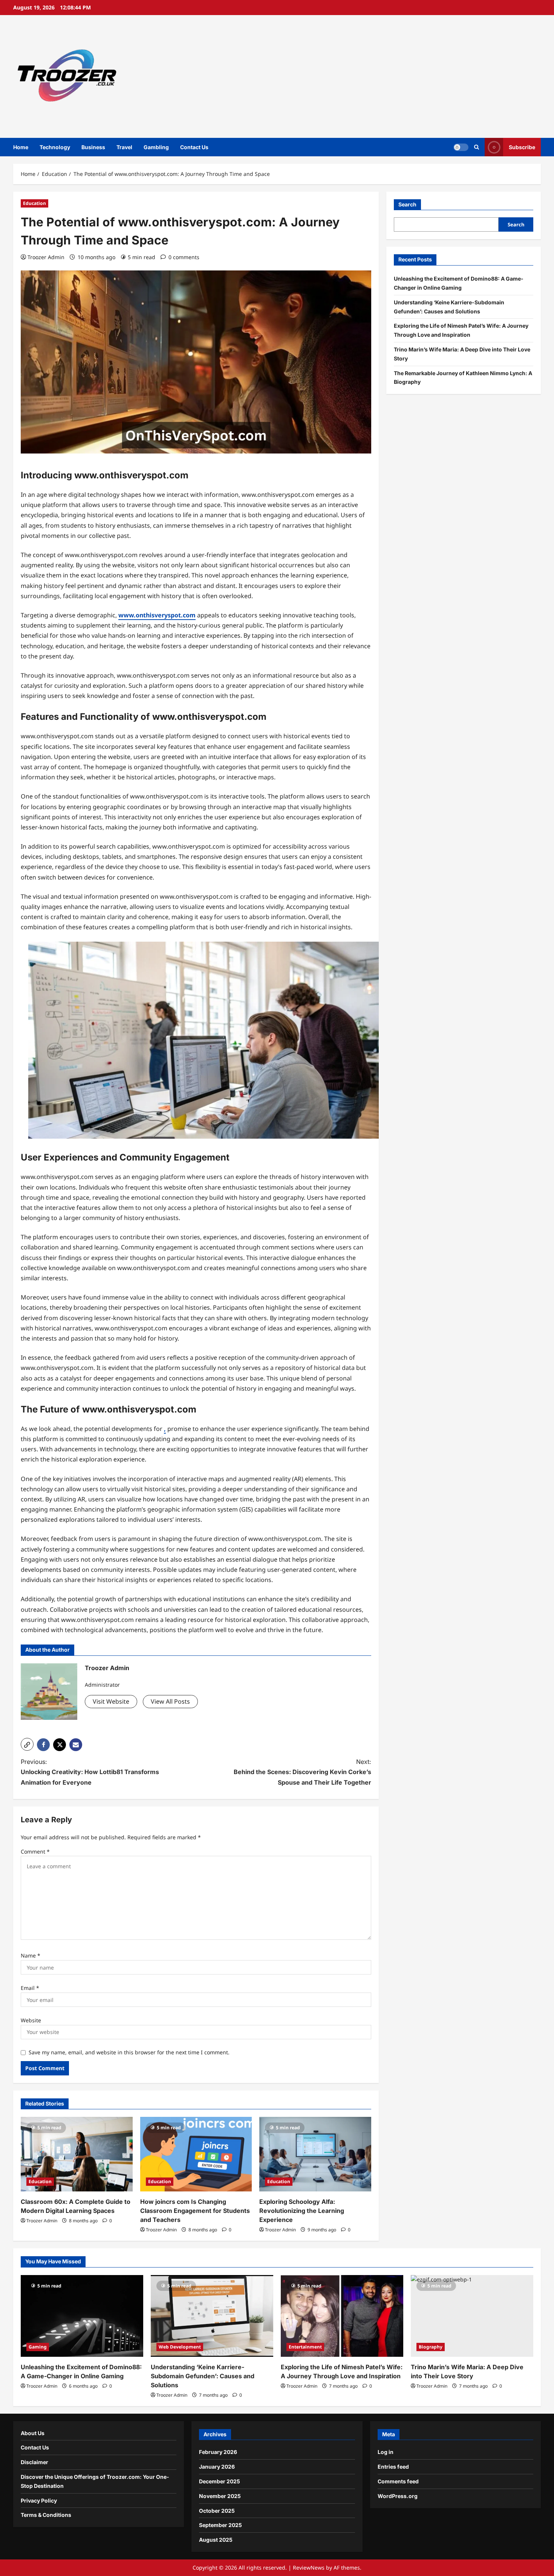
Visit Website (111, 1701)
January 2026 (217, 2467)
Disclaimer (34, 2462)
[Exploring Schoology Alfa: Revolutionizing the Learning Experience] (315, 2154)
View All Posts (170, 1701)
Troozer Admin (46, 257)
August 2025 (216, 2540)
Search (407, 204)
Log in (386, 2452)
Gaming (38, 2347)
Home (21, 147)
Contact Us (194, 147)
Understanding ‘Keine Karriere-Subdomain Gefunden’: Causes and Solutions (203, 2376)
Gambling (156, 147)
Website (31, 2020)
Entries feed (393, 2467)
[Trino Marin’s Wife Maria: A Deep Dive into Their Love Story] (472, 2316)
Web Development (180, 2347)
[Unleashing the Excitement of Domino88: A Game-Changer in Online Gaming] (82, 2316)
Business (93, 147)
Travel (124, 147)
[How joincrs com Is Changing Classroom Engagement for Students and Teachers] (196, 2154)
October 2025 (217, 2511)
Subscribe (522, 147)
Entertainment (305, 2347)
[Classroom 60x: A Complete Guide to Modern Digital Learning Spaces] (77, 2154)
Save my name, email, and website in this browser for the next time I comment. (129, 2052)
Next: (302, 1772)
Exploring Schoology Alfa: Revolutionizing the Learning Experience (302, 2211)
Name (31, 1955)
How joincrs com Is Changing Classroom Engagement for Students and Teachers (195, 2211)
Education (34, 203)
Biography (431, 2347)
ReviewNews (309, 2568)
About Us (33, 2433)
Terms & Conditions (46, 2515)
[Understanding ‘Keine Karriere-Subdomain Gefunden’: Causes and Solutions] (212, 2316)
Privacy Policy (39, 2500)
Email (30, 1988)
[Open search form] (477, 147)
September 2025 (220, 2525)
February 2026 (218, 2452)
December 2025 (220, 2481)
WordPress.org (398, 2496)
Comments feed (398, 2481)
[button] (27, 1744)
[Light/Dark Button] (461, 147)
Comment (35, 1851)
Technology (55, 147)
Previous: (90, 1772)
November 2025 (220, 2496)
